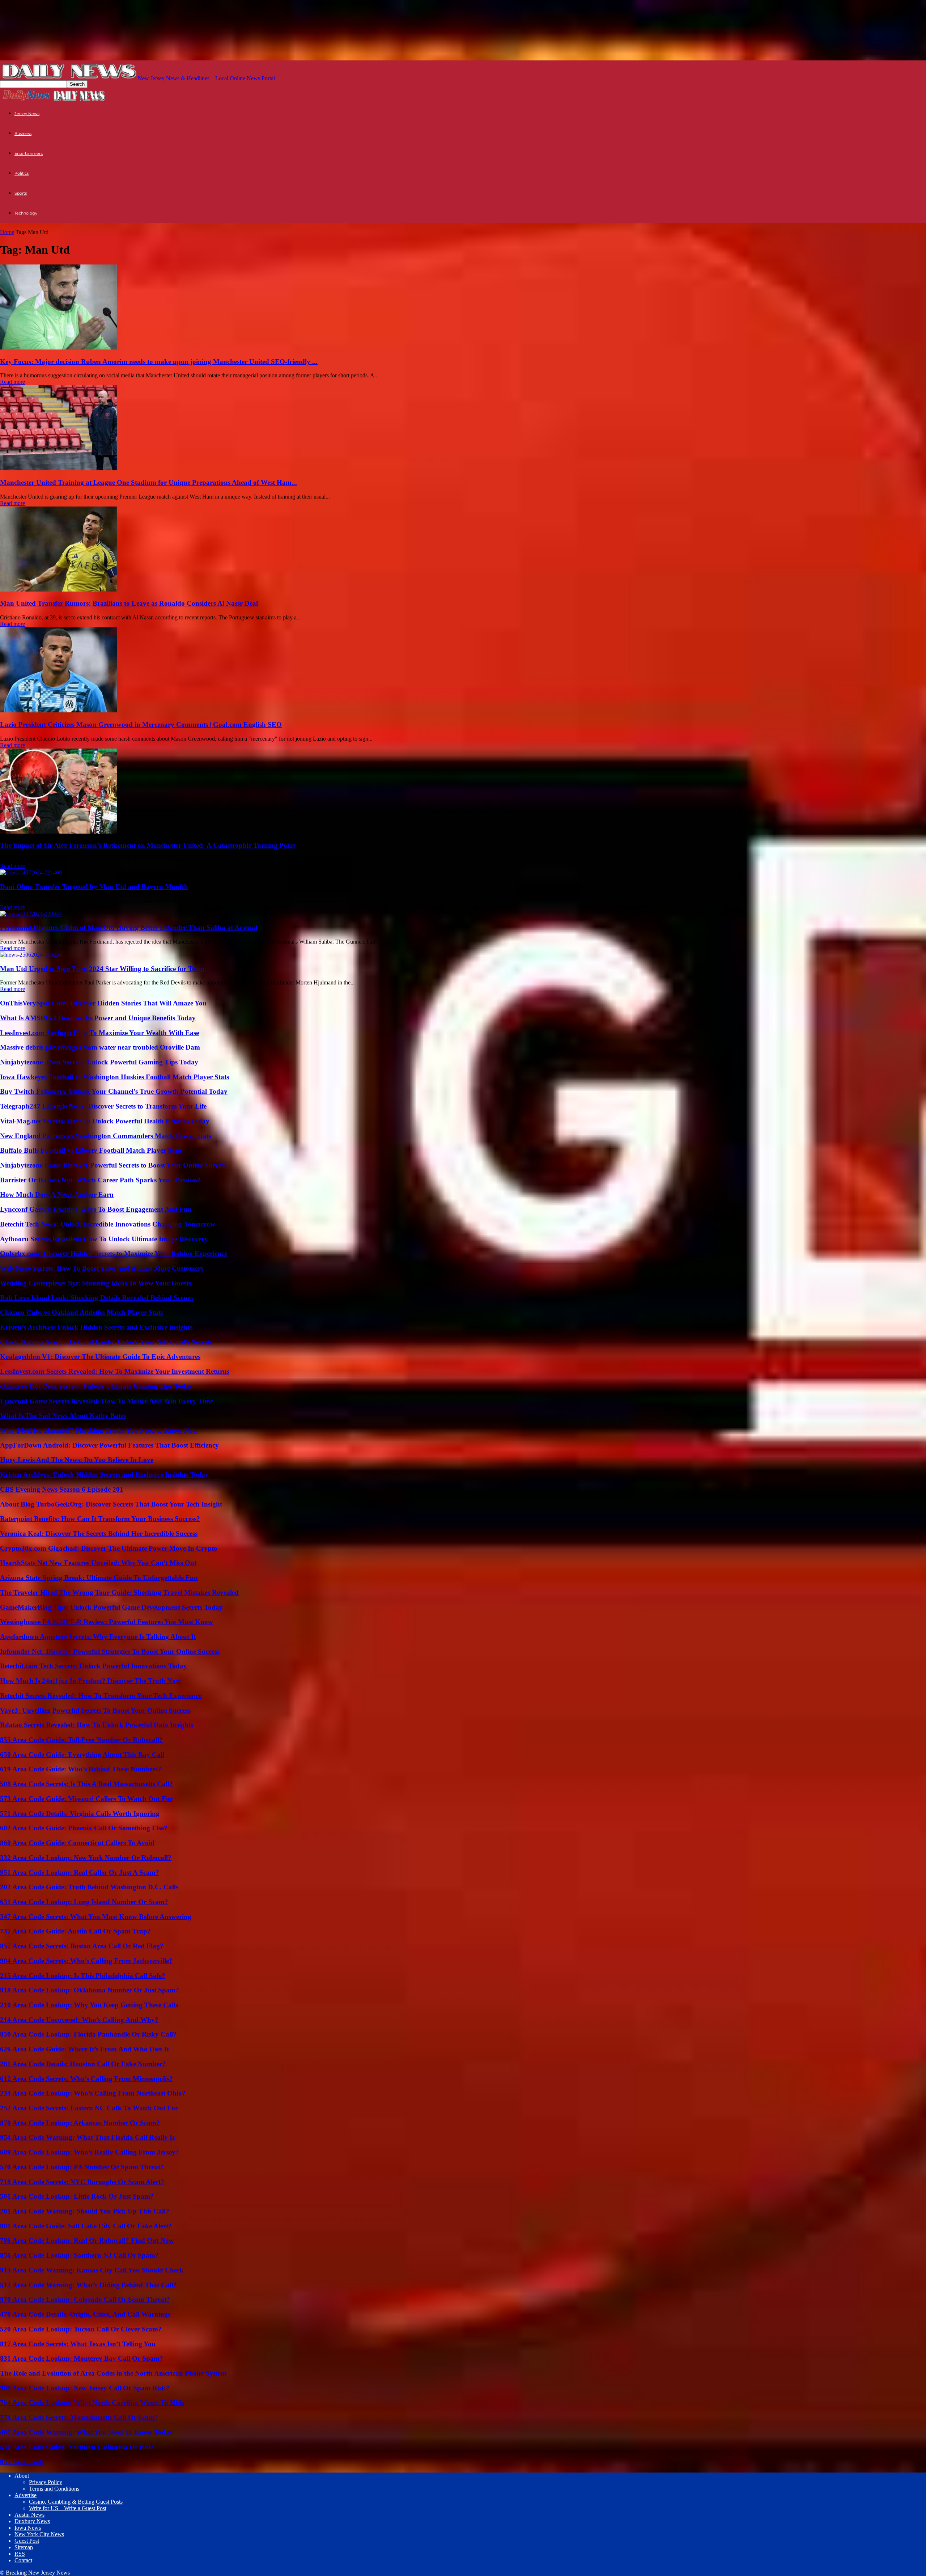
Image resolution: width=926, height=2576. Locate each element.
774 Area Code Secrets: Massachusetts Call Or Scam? (79, 2417)
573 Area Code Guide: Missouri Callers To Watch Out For (86, 1799)
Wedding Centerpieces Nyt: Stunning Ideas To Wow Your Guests (95, 1283)
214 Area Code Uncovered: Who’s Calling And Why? (79, 2020)
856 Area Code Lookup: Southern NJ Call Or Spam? (79, 2255)
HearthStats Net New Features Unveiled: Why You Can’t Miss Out (98, 1563)
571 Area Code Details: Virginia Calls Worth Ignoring (80, 1814)
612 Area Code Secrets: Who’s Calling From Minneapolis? (86, 2079)
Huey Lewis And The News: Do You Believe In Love (77, 1460)
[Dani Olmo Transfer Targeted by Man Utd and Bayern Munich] (31, 872)
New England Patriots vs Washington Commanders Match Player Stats (106, 1136)
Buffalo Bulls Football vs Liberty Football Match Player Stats (91, 1150)
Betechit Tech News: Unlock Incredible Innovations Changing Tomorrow (108, 1224)
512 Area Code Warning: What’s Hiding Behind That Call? (88, 2285)
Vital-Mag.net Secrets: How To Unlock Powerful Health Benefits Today (105, 1121)
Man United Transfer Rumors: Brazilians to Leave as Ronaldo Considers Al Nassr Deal (129, 603)
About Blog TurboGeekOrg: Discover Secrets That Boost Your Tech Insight (111, 1504)
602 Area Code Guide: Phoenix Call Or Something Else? (84, 1828)
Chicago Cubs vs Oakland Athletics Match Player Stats (82, 1312)
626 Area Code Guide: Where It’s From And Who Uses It (84, 2049)
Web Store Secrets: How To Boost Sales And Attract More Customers (102, 1268)
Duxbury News (32, 2521)
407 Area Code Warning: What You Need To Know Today (86, 2432)
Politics (22, 173)
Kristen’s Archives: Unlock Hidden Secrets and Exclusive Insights (96, 1327)
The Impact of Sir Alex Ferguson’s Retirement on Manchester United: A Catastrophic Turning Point (148, 845)
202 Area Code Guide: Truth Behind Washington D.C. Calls (89, 1887)
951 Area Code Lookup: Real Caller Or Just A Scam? (80, 1872)
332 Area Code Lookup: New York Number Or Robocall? (86, 1858)
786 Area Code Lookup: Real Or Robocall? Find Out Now (87, 2240)
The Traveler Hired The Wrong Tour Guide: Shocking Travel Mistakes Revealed (119, 1592)
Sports (21, 193)
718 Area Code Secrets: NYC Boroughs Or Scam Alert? (82, 2182)
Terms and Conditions (54, 2489)
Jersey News (27, 114)
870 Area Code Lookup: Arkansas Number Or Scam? (80, 2123)
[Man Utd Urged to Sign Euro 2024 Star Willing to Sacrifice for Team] (31, 955)
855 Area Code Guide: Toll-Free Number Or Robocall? (81, 1740)
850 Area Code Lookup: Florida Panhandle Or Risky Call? (88, 2034)
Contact (23, 2560)
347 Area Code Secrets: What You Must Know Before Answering (96, 1917)
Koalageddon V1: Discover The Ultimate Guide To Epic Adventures (100, 1357)
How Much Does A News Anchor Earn (57, 1194)
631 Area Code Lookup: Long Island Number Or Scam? (84, 1902)
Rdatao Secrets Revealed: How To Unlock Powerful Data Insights (97, 1725)
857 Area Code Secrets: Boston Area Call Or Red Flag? (82, 1946)
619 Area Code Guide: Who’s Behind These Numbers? (81, 1769)
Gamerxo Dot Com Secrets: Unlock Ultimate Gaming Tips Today (96, 1386)
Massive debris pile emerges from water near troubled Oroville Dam (100, 1047)
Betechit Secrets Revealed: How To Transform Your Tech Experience (101, 1696)
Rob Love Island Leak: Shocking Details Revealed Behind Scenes (96, 1298)
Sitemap (24, 2547)
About (22, 2476)
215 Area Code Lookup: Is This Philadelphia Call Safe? (83, 1976)
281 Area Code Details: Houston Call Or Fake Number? (83, 2064)
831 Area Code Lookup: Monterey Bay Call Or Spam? (82, 2358)
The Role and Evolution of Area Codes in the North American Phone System (113, 2373)
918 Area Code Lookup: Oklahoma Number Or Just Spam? (90, 1990)
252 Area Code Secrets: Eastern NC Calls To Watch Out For (89, 2108)
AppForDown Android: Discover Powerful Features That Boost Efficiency (109, 1445)
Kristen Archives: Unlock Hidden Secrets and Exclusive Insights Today (104, 1475)
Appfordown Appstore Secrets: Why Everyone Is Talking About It (98, 1637)
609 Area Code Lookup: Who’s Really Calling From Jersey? (90, 2152)
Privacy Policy (46, 2482)
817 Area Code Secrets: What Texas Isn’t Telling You (78, 2344)
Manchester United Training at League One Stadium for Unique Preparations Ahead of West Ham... (148, 482)
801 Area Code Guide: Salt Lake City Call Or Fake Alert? (86, 2226)
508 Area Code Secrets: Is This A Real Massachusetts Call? (86, 1784)
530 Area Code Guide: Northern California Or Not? (77, 2447)
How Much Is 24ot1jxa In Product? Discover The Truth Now (90, 1681)
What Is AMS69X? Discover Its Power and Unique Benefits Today (98, 1018)
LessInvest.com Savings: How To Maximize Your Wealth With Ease (99, 1033)
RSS (20, 2554)
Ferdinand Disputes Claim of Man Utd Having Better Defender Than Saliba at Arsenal (129, 927)
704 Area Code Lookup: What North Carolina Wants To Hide (92, 2403)
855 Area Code (22, 2461)
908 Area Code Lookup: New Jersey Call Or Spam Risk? (85, 2388)
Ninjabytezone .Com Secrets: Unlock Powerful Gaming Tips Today (99, 1062)
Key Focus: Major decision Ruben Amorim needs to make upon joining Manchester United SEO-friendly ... (159, 362)
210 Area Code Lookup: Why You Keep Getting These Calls (89, 2005)
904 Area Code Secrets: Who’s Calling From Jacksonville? (86, 1961)
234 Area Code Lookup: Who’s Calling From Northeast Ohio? (93, 2093)
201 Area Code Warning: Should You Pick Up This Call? (85, 2211)
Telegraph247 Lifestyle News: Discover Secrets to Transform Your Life (103, 1106)
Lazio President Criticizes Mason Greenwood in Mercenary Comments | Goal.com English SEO (141, 724)
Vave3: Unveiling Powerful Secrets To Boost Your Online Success (95, 1710)
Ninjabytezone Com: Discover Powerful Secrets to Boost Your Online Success (113, 1165)
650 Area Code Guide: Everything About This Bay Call (82, 1755)
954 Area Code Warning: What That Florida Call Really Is (87, 2137)
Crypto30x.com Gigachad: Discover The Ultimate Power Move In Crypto (109, 1548)
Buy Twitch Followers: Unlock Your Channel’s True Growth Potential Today (114, 1091)
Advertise (26, 2495)
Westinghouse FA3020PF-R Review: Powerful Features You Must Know (107, 1622)
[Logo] (26, 100)
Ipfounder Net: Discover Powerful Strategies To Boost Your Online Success (110, 1651)
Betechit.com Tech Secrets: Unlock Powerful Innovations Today (94, 1666)
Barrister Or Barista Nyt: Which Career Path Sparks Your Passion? (100, 1180)
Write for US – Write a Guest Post (68, 2508)
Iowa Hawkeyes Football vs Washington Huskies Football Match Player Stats (114, 1077)
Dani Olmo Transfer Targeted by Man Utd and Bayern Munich (94, 887)
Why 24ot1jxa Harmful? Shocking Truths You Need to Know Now (99, 1430)
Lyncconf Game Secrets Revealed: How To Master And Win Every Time (107, 1401)
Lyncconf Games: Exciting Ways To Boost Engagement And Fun (96, 1209)
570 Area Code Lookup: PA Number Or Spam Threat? (82, 2167)
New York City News (39, 2534)
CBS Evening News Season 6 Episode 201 (62, 1489)
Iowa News (28, 2528)
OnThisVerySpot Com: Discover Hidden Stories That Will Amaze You (103, 1003)
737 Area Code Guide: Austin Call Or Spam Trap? (75, 1931)
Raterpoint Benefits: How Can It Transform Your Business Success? (100, 1519)
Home (7, 232)
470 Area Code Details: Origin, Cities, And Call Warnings (85, 2314)
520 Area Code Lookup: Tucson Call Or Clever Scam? (81, 2329)
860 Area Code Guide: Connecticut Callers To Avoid (77, 1843)
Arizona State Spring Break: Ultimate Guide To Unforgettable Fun (99, 1578)
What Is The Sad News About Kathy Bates (63, 1416)
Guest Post (27, 2541)
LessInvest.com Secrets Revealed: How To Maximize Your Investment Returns (115, 1371)
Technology (26, 213)
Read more (12, 382)
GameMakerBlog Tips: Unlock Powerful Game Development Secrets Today (111, 1607)
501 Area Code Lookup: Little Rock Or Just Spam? (77, 2196)
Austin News (29, 2515)
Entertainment (29, 153)
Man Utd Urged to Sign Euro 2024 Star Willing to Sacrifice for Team (102, 969)
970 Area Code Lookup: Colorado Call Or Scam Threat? (85, 2299)
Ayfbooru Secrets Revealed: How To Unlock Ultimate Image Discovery (104, 1239)
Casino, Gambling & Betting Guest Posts (76, 2502)
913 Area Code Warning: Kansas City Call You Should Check (92, 2270)
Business (23, 134)
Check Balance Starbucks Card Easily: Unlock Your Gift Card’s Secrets (106, 1342)
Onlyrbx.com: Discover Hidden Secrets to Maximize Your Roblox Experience (114, 1253)
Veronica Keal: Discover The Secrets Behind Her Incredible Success (99, 1533)
